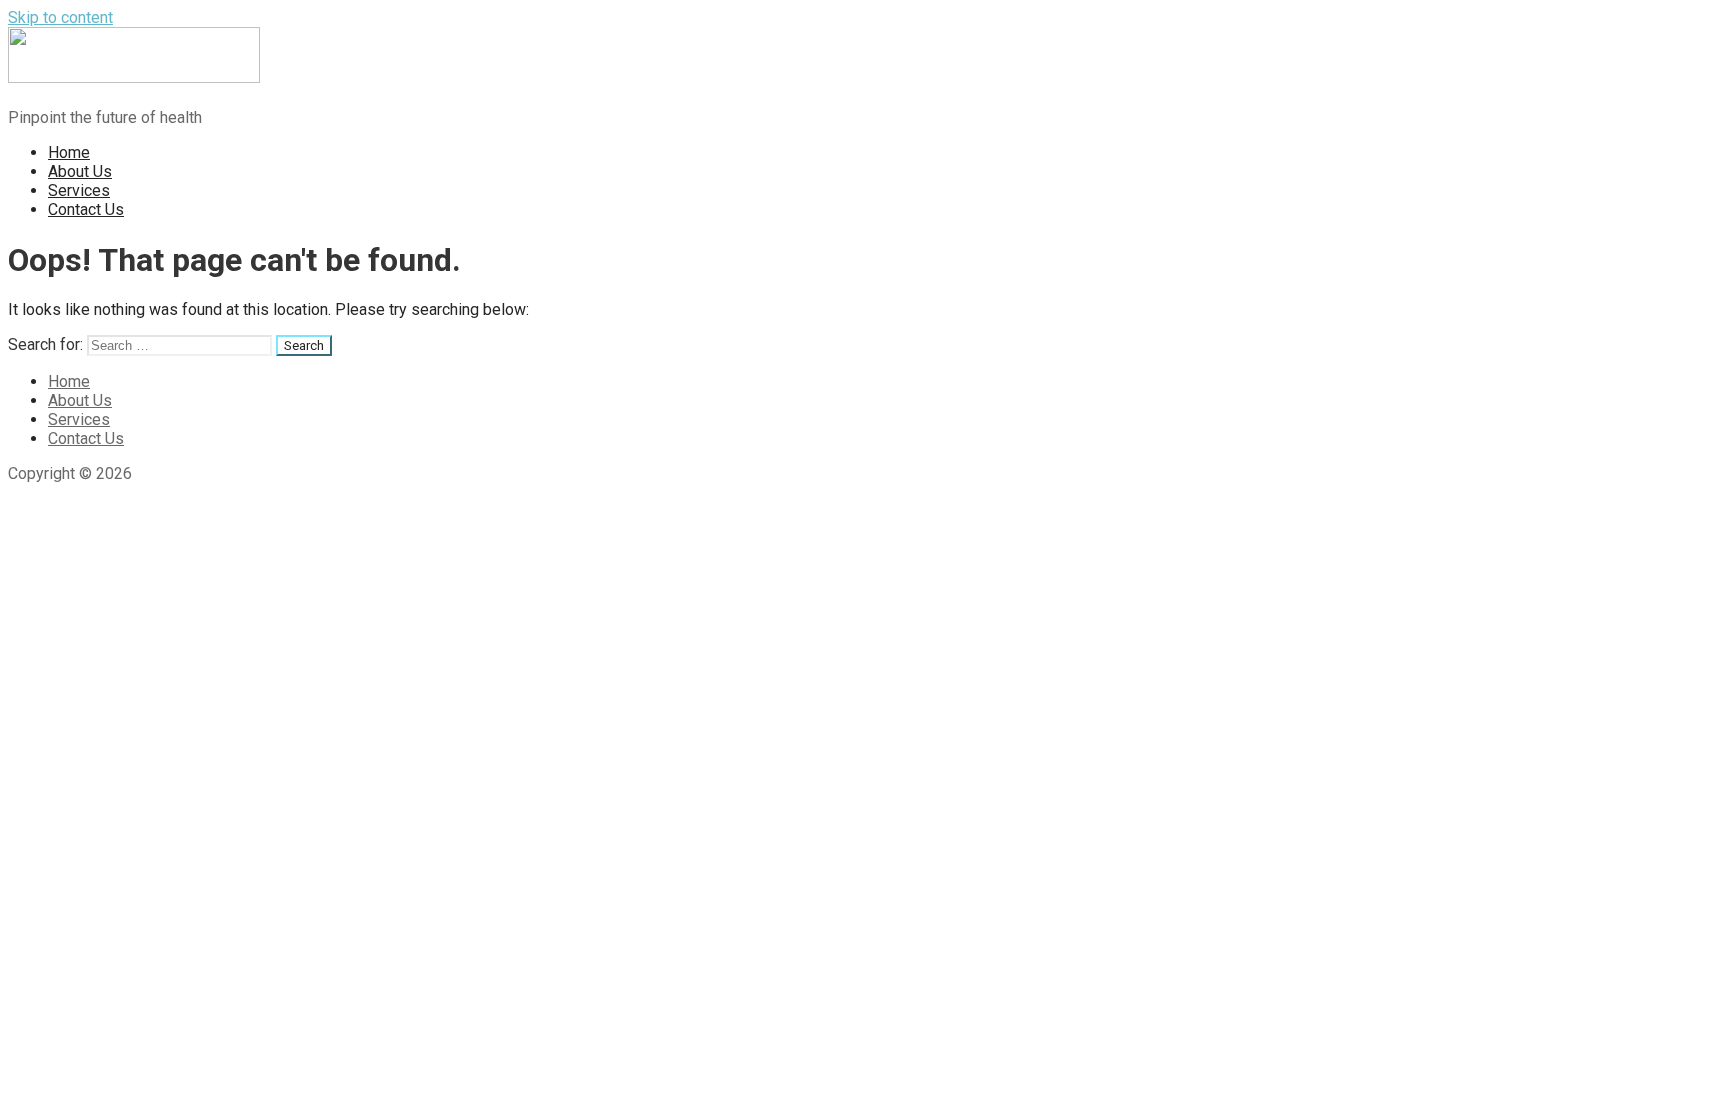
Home (69, 152)
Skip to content (60, 17)
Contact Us (86, 209)
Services (79, 190)
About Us (80, 171)
